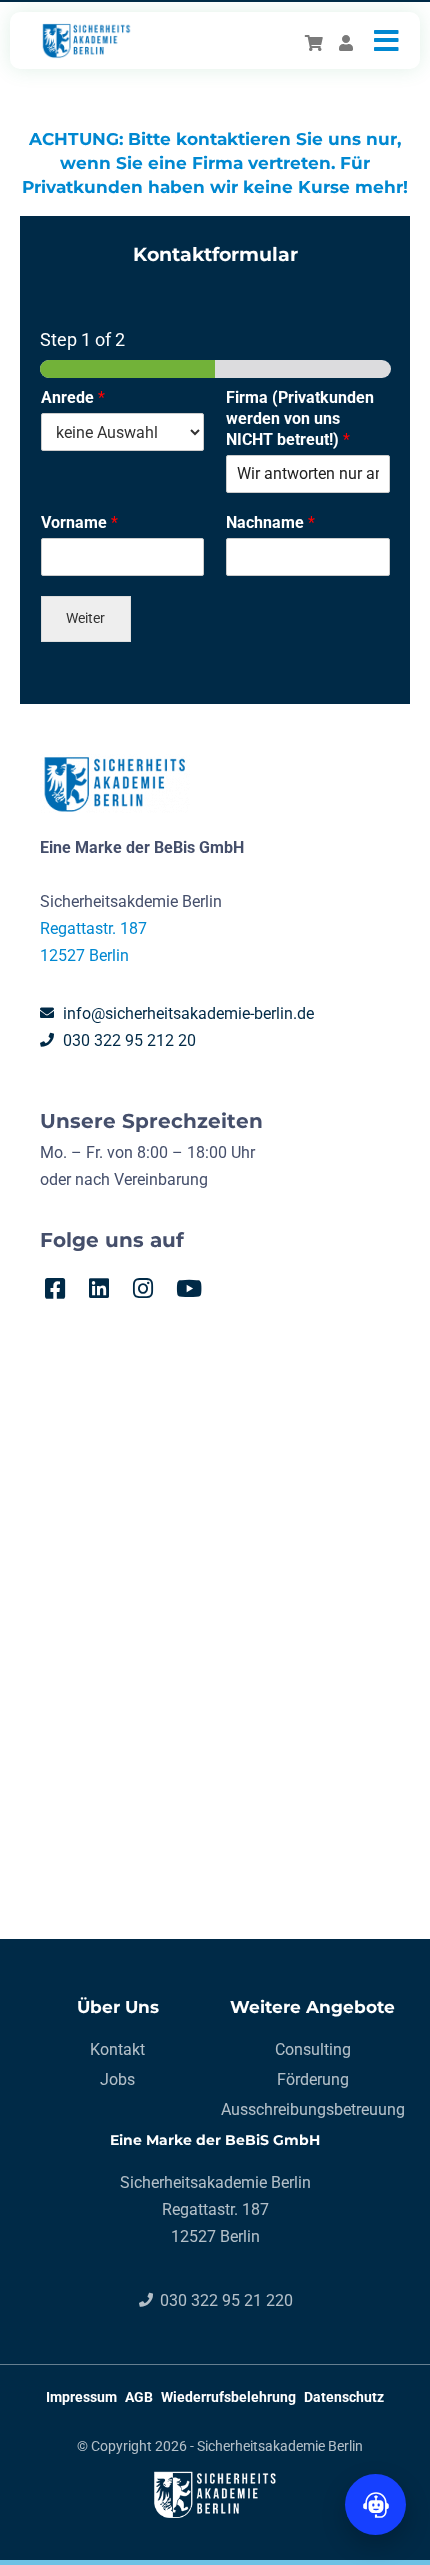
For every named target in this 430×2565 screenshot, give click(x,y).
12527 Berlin (84, 955)
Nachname (270, 522)
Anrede (73, 397)
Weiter (85, 618)
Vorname (79, 522)
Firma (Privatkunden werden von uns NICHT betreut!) (300, 418)
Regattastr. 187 (93, 928)
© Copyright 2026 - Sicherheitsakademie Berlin (220, 2446)
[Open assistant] (375, 2504)
